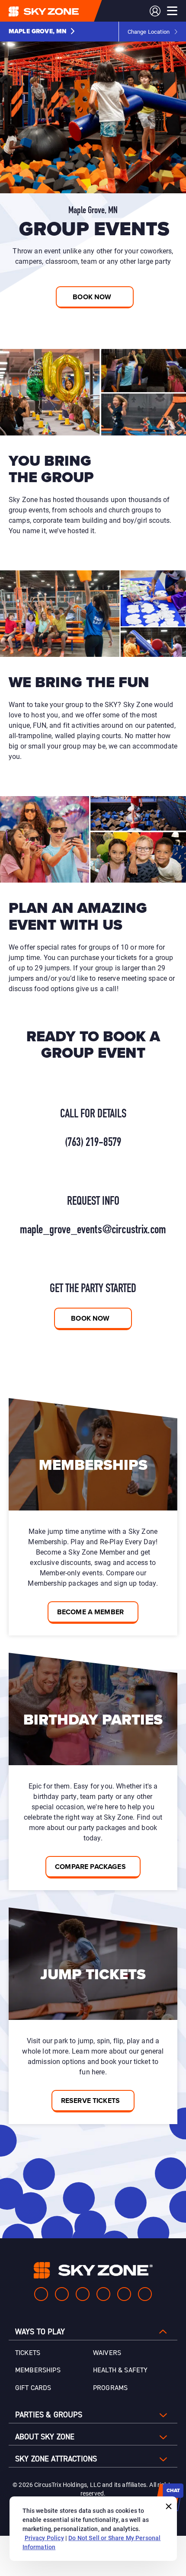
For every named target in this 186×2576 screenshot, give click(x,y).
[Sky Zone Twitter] (83, 2294)
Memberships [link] (38, 2370)
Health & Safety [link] (120, 2370)
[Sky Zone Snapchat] (124, 2294)
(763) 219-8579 (93, 1143)
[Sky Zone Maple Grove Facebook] (41, 2294)
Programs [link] (110, 2388)
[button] (42, 32)
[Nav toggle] (172, 11)
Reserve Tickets (90, 2101)
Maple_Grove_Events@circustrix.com (93, 1230)
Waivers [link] (107, 2353)
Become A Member (90, 1612)
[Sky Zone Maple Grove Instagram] (62, 2294)
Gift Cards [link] (33, 2388)
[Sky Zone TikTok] (145, 2294)
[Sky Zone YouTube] (103, 2294)
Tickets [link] (28, 2353)
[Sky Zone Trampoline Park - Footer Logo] (93, 2270)
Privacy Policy (44, 2538)
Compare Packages (90, 1867)
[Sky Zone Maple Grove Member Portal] (155, 11)
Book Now (90, 1318)
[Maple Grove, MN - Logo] (61, 11)
